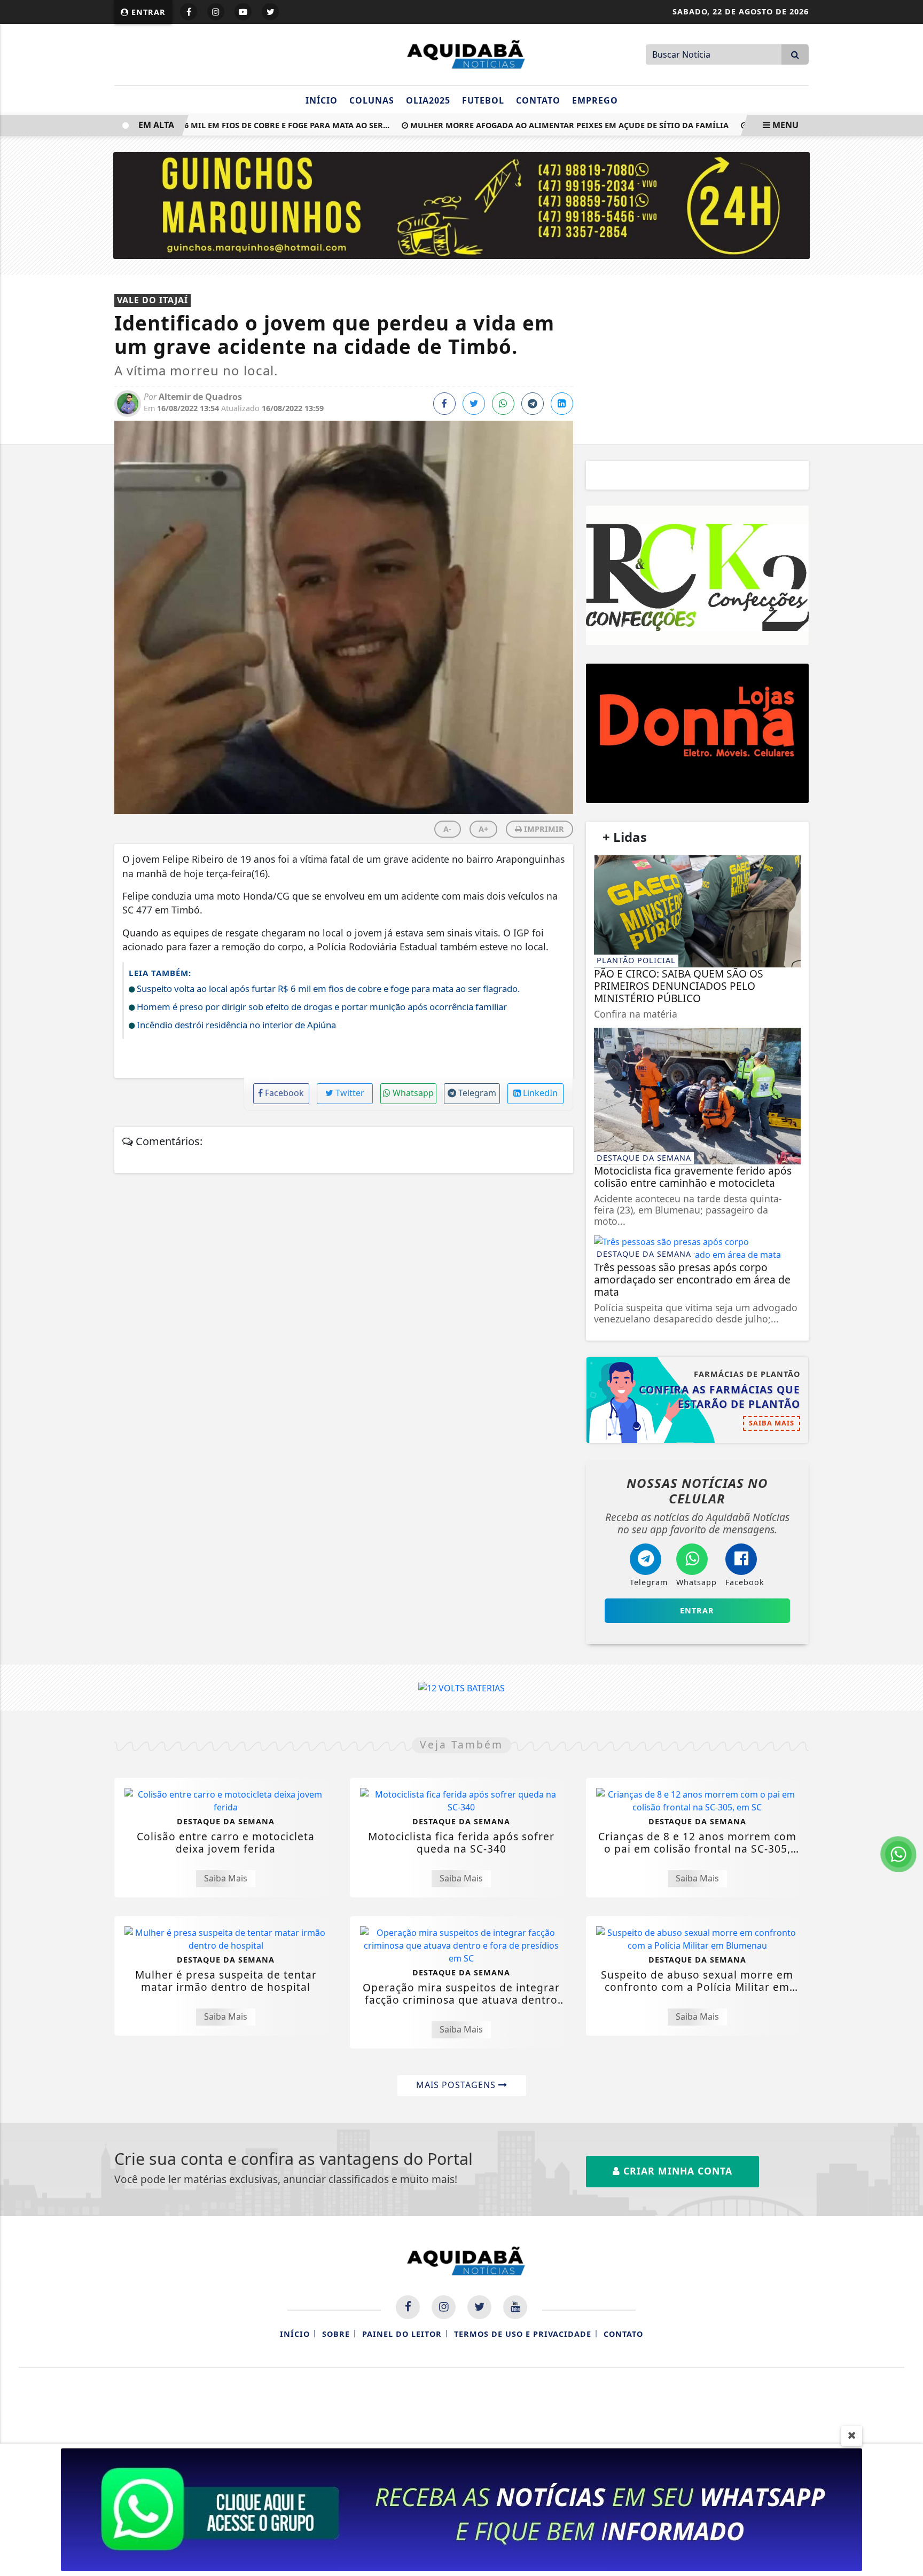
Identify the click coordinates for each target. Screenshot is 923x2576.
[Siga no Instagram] (216, 12)
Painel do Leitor (402, 2334)
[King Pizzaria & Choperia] (697, 733)
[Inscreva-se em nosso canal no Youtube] (515, 2307)
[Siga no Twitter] (270, 12)
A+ (483, 829)
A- (447, 829)
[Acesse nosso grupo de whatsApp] (461, 2509)
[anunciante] (697, 575)
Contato (538, 100)
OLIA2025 (428, 100)
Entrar (147, 12)
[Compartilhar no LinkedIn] (562, 404)
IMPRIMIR (543, 829)
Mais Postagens (457, 2085)
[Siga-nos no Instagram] (444, 2307)
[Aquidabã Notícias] (461, 53)
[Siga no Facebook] (189, 12)
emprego (595, 100)
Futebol (483, 100)
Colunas (372, 100)
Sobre (336, 2334)
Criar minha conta (676, 2171)
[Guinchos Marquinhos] (462, 204)
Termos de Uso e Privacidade (523, 2334)
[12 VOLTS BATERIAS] (461, 1687)
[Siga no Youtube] (243, 12)
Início (322, 100)
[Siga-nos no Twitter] (479, 2307)
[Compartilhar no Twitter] (474, 404)
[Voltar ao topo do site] (907, 1546)
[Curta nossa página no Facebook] (408, 2307)
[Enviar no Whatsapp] (503, 404)
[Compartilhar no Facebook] (444, 404)
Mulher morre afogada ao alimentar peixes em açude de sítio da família (538, 125)
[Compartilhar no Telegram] (533, 404)
